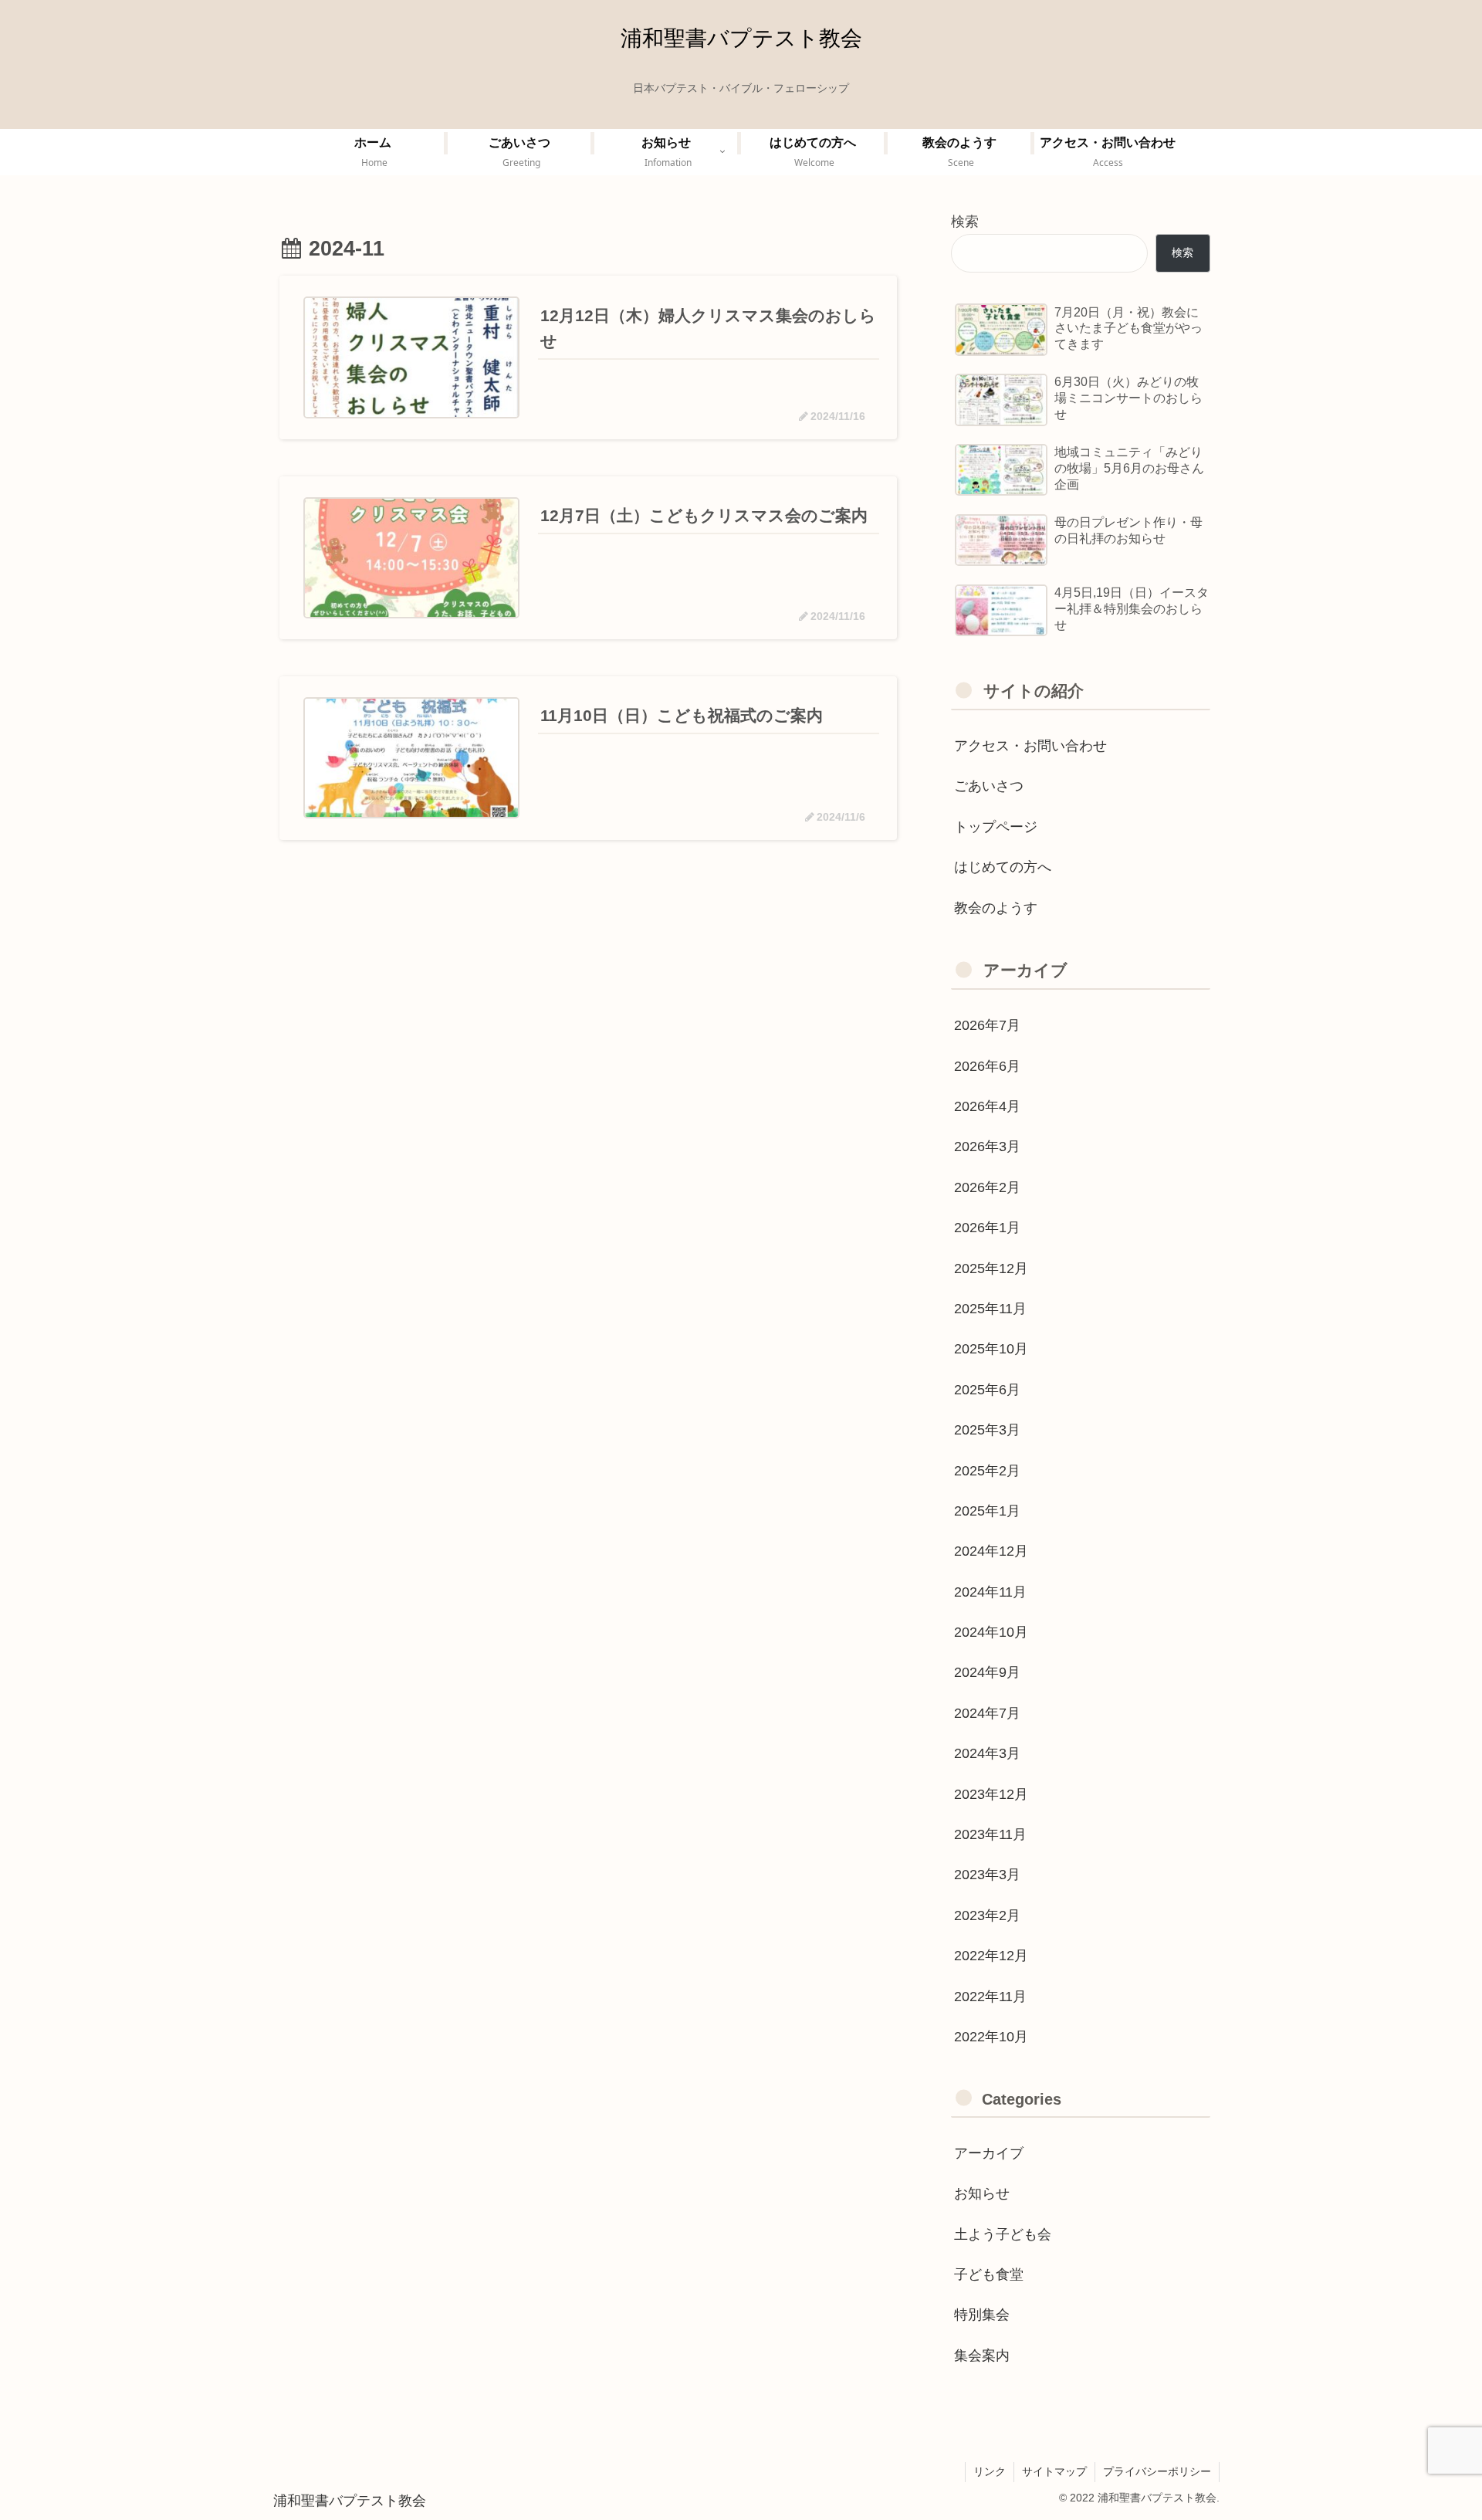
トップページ (996, 827)
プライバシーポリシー (1157, 2471)
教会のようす (996, 908)
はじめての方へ (1003, 867)
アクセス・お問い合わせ (1030, 746)
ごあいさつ (989, 786)
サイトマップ (1054, 2471)
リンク (990, 2471)
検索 (965, 222)
